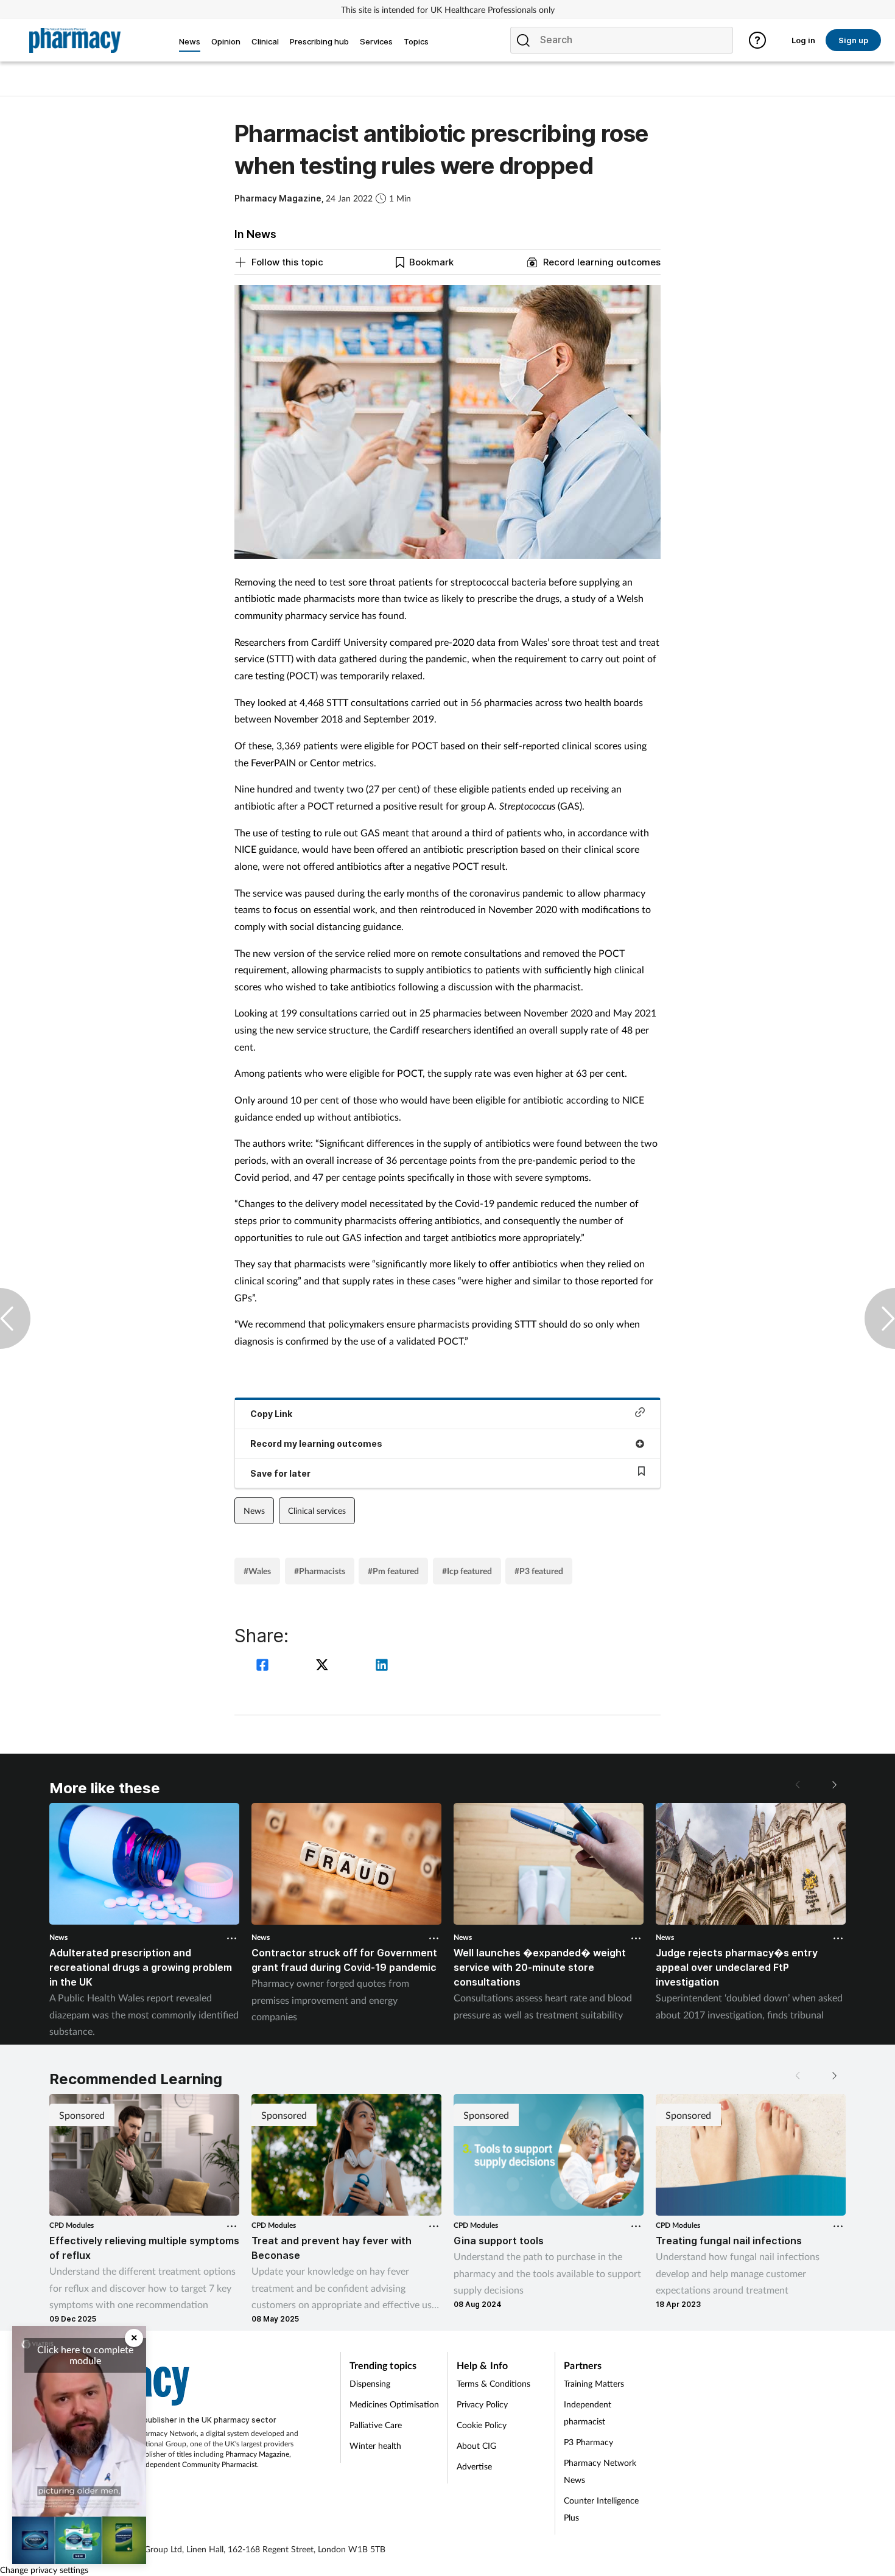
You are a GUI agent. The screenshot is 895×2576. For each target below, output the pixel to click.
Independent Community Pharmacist (198, 2464)
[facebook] (264, 1666)
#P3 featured (539, 1571)
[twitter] (324, 1666)
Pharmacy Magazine (257, 2454)
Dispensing (370, 2383)
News (254, 1510)
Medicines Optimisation (394, 2404)
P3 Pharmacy (588, 2442)
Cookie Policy (482, 2425)
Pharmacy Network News (600, 2471)
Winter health (375, 2445)
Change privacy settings (44, 2570)
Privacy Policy (482, 2404)
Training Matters (594, 2383)
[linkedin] (382, 1666)
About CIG (476, 2445)
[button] (834, 1785)
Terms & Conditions (493, 2383)
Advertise (474, 2466)
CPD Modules (72, 2225)
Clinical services (317, 1510)
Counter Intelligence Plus (601, 2509)
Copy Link (271, 1414)
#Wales (257, 1571)
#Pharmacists (320, 1571)
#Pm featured (393, 1571)
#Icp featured (467, 1571)
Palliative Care (376, 2425)
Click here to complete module (85, 2355)
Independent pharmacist (588, 2413)
